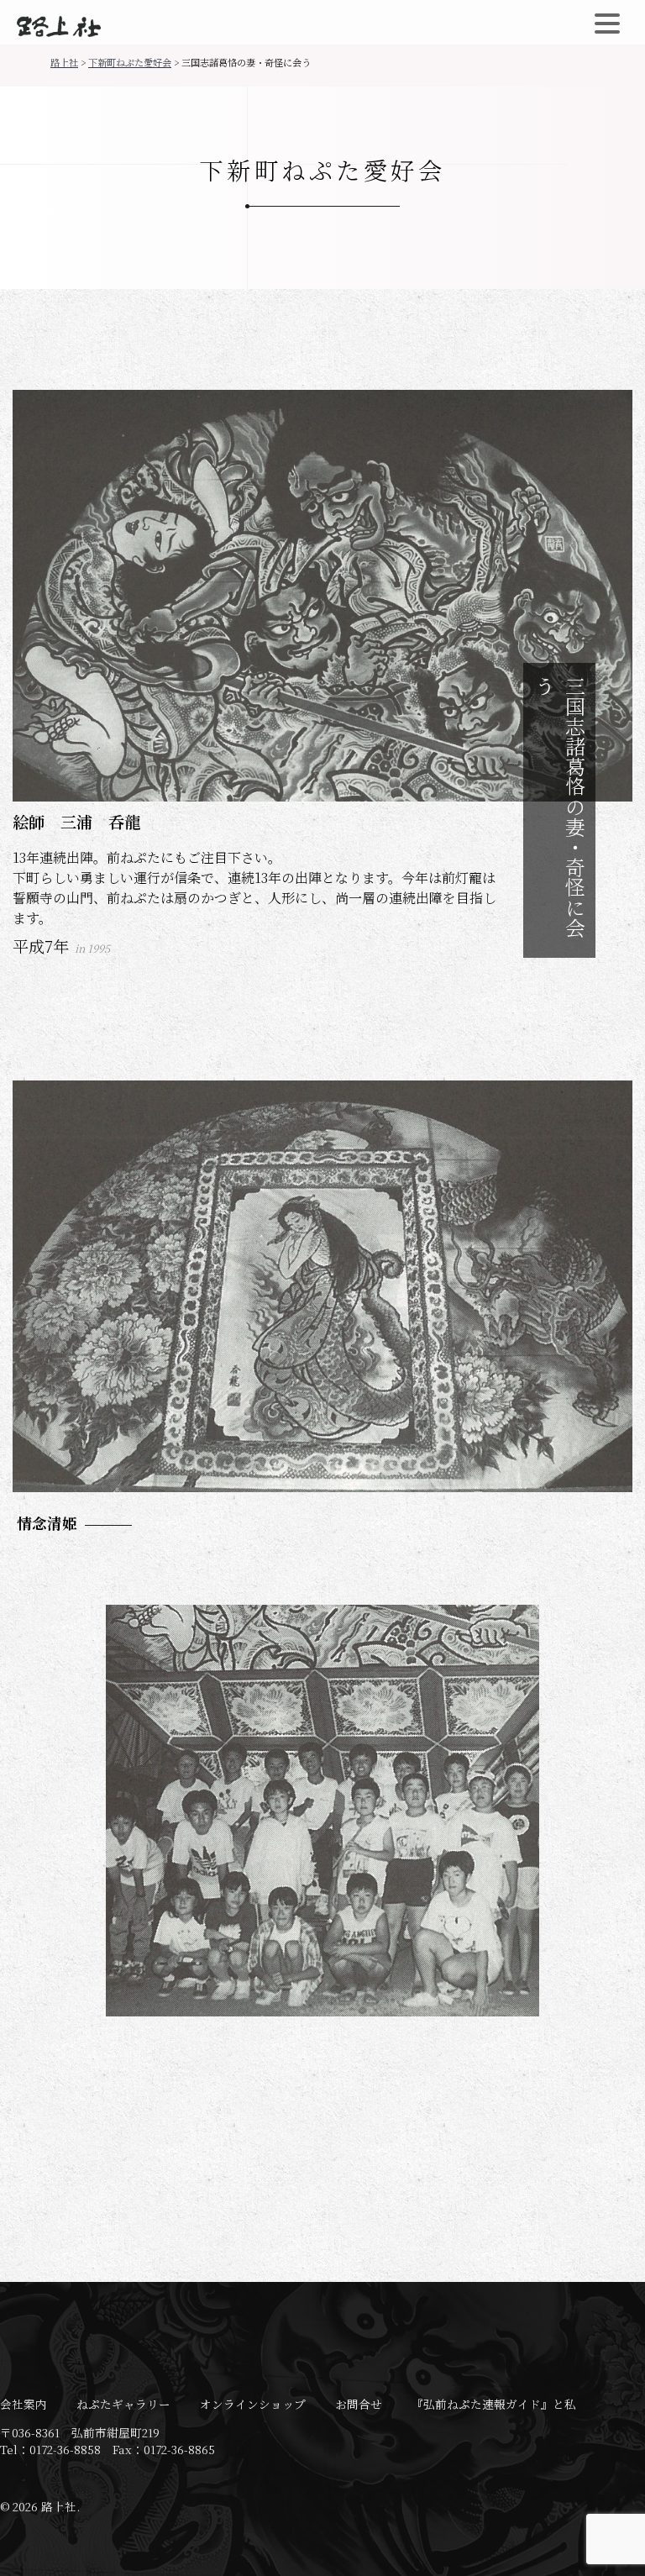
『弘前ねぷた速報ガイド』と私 (494, 2404)
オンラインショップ (253, 2404)
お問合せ (359, 2404)
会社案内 (24, 2404)
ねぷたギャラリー (123, 2404)
